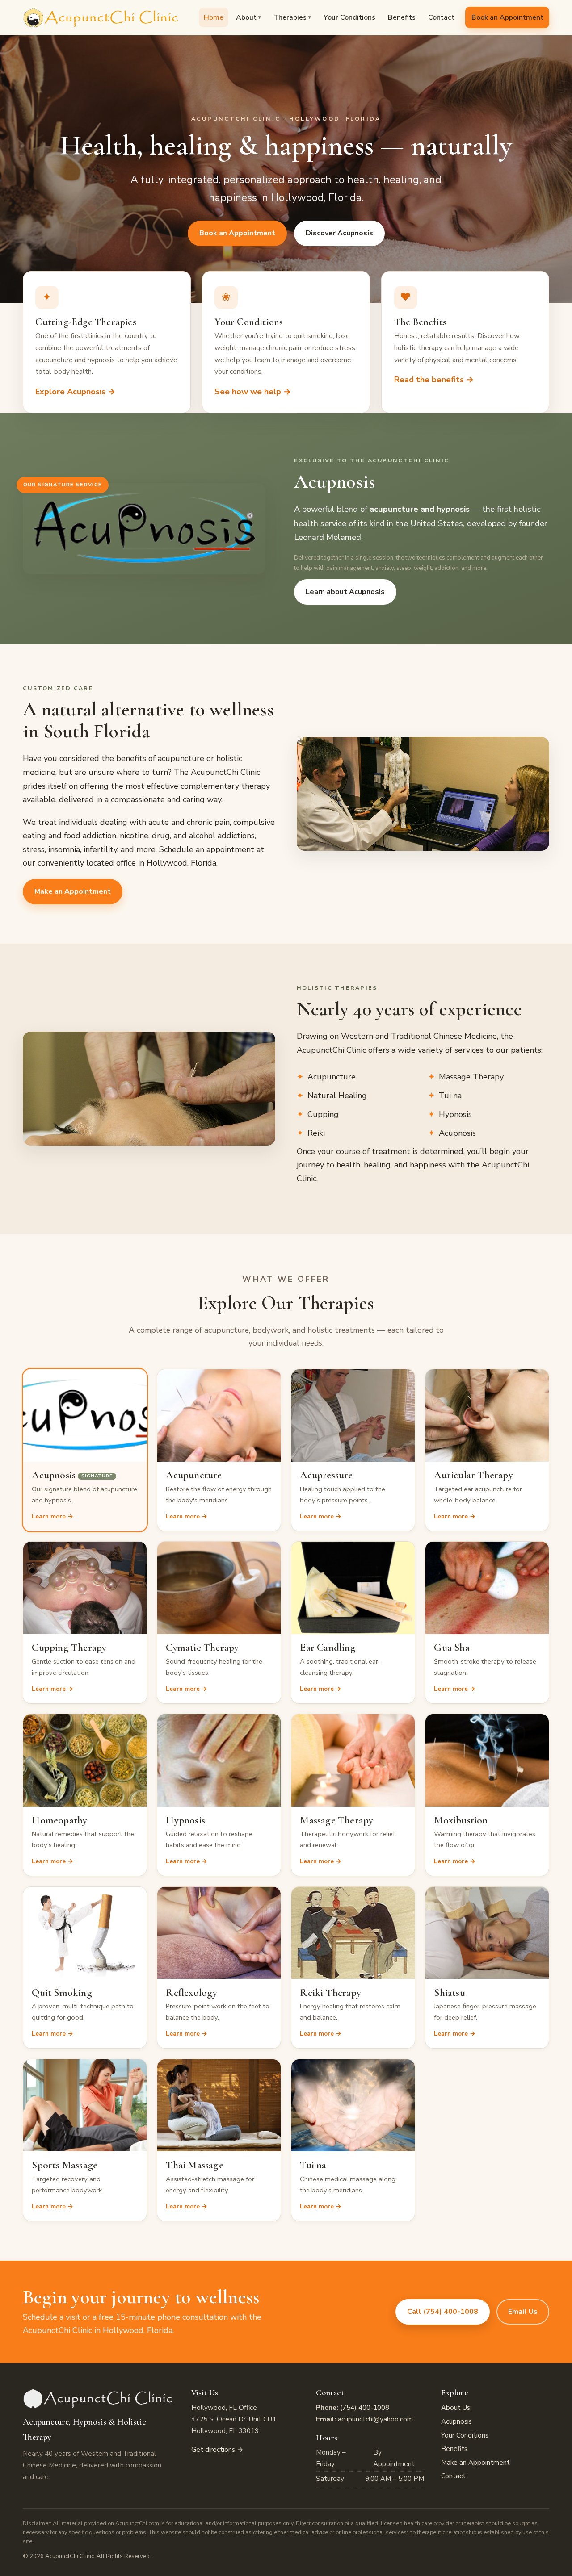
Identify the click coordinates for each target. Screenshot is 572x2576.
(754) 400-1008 (365, 2408)
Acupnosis (456, 2421)
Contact (441, 17)
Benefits (402, 17)
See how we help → (253, 392)
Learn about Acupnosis (345, 592)
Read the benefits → (434, 380)
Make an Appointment (73, 891)
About (248, 17)
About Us (456, 2408)
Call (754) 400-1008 (443, 2312)
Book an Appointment (507, 17)
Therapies (292, 17)
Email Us (523, 2312)
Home (214, 17)
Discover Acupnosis (339, 233)
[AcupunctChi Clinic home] (101, 17)
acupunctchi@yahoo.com (375, 2419)
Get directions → (217, 2450)
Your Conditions (349, 17)
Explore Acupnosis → (75, 392)
